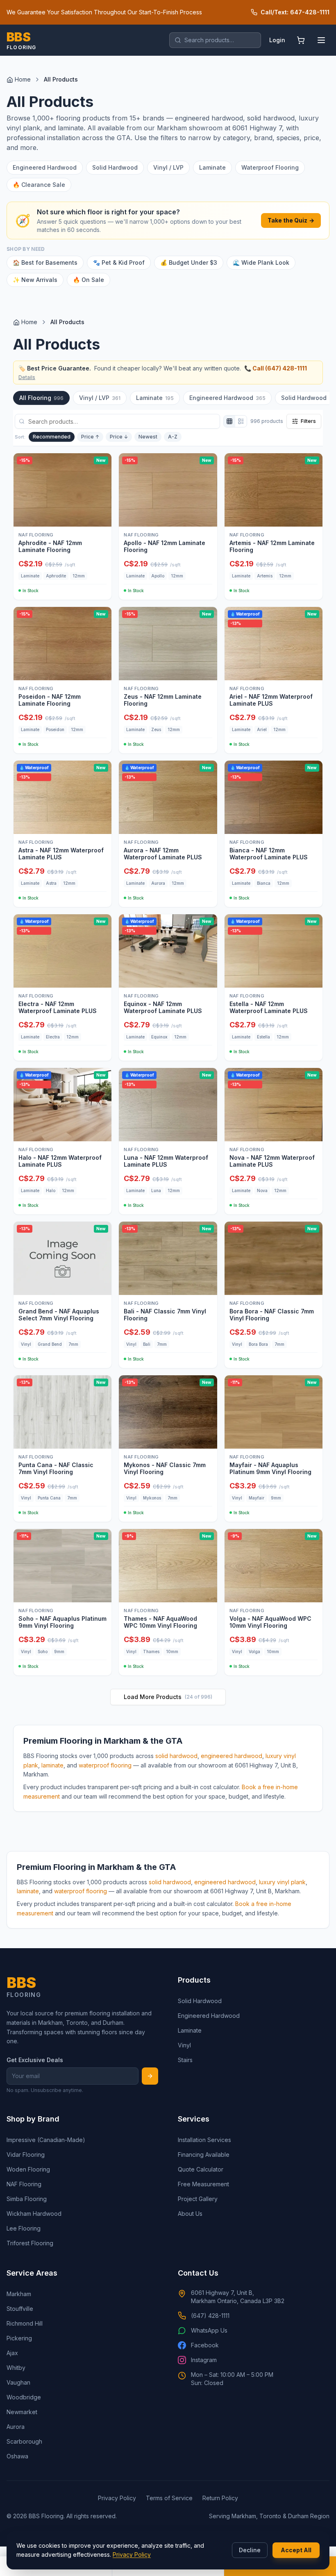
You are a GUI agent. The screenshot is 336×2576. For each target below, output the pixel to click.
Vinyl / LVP (168, 167)
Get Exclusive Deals (35, 2060)
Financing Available (204, 2155)
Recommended (52, 437)
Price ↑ (90, 437)
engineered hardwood (232, 1756)
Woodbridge (24, 2397)
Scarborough (24, 2441)
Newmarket (22, 2412)
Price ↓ (119, 437)
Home (23, 79)
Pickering (19, 2338)
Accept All (296, 2550)
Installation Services (204, 2140)
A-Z (173, 437)
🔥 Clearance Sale (39, 185)
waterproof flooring (105, 1765)
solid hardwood (176, 1756)
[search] (215, 40)
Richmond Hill (25, 2323)
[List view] (241, 421)
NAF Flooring (24, 2184)
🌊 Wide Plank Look (261, 262)
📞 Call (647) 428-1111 (276, 368)
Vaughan (18, 2382)
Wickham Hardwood (34, 2214)
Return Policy (220, 2498)
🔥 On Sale (89, 280)
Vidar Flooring (26, 2155)
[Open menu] (321, 40)
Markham (19, 2294)
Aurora (16, 2427)
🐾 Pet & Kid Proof (119, 262)
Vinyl (184, 2045)
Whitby (16, 2368)
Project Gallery (198, 2199)
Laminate (212, 167)
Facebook (205, 2345)
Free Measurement (203, 2184)
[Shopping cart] (301, 40)
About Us (190, 2214)
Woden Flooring (28, 2169)
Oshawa (17, 2456)
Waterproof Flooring (270, 167)
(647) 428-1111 (210, 2316)
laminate (52, 1765)
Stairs (185, 2060)
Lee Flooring (24, 2228)
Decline (250, 2550)
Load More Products (168, 1697)
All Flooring (41, 398)
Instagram (204, 2360)
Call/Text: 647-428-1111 (295, 12)
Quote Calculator (201, 2169)
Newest (148, 437)
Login (277, 40)
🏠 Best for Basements (45, 262)
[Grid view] (229, 421)
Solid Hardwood (115, 167)
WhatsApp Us (209, 2330)
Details (27, 377)
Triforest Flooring (30, 2243)
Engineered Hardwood (45, 167)
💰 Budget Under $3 (189, 262)
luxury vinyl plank (282, 1882)
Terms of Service (169, 2498)
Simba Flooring (27, 2199)
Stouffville (20, 2309)
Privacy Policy (132, 2554)
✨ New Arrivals (35, 280)
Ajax (12, 2353)
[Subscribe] (150, 2076)
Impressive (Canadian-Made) (46, 2140)
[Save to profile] (102, 517)
